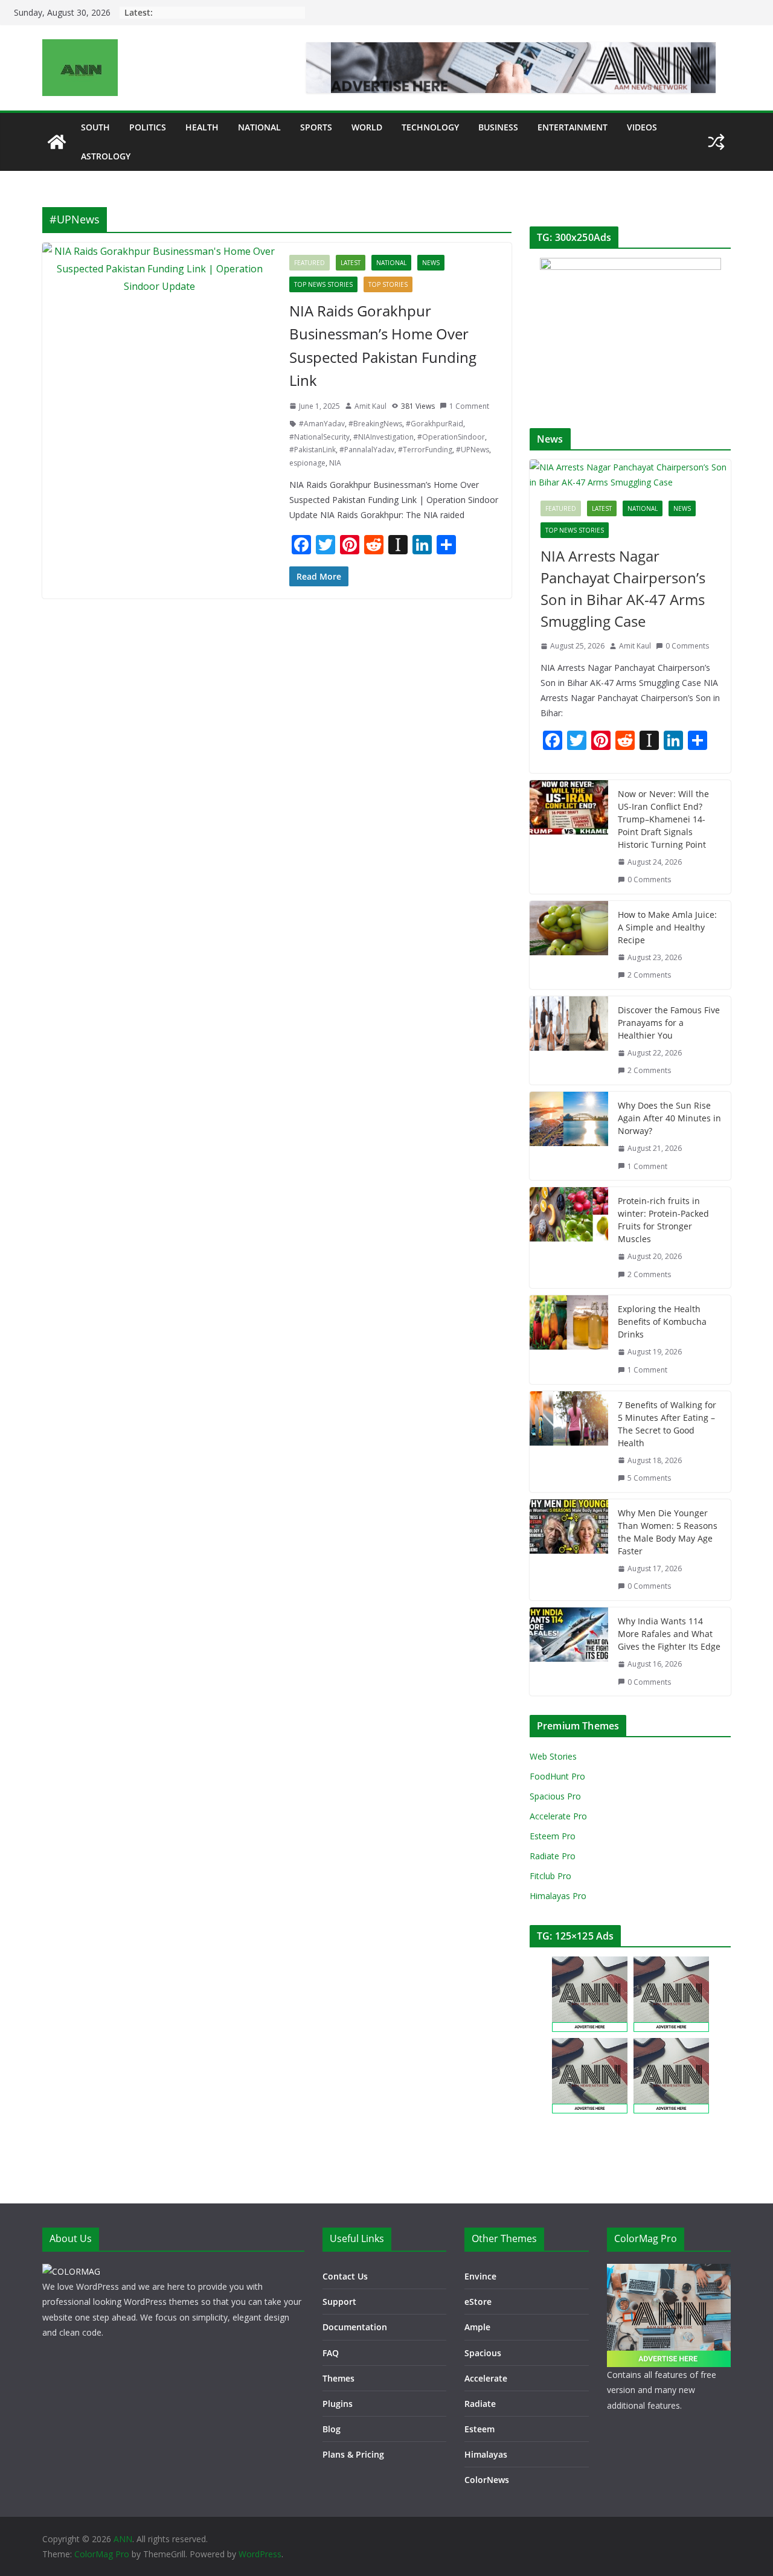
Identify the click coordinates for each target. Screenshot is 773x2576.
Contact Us (345, 2276)
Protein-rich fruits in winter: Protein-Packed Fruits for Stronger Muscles (663, 1220)
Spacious (483, 2353)
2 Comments (649, 975)
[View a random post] (716, 142)
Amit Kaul (370, 406)
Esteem (480, 2429)
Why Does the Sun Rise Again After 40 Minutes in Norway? (669, 1118)
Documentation (355, 2327)
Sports (316, 127)
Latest (351, 263)
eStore (478, 2302)
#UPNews (473, 450)
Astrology (106, 156)
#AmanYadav (322, 424)
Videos (642, 127)
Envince (480, 2276)
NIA (335, 463)
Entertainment (573, 127)
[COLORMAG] (71, 2271)
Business (498, 127)
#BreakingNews (375, 424)
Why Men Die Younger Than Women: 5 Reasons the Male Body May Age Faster (668, 1532)
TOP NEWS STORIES (323, 284)
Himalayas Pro (558, 1896)
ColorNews (487, 2480)
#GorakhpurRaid (435, 424)
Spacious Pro (555, 1796)
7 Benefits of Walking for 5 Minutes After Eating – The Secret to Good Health (667, 1424)
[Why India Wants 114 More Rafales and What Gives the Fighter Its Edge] (569, 1652)
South (95, 127)
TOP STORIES (388, 284)
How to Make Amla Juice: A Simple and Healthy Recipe (667, 927)
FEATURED (310, 263)
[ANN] (57, 142)
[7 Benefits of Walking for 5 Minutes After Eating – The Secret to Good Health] (569, 1442)
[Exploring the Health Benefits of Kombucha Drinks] (569, 1339)
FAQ (331, 2353)
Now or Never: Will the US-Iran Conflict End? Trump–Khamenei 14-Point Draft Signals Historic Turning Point (663, 819)
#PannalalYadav (367, 450)
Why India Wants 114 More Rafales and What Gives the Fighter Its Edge (669, 1634)
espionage (307, 463)
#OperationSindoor (451, 437)
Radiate (480, 2404)
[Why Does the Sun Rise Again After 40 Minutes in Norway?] (569, 1136)
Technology (430, 127)
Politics (148, 127)
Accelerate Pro (558, 1816)
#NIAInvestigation (383, 437)
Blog (332, 2429)
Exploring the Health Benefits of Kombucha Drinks (662, 1322)
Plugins (338, 2404)
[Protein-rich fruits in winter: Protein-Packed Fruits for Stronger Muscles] (569, 1238)
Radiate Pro (553, 1856)
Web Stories (553, 1756)
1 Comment (469, 406)
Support (339, 2302)
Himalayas (486, 2454)
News (431, 263)
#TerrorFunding (425, 450)
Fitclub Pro (550, 1876)
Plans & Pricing (353, 2454)
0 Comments (687, 646)
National (259, 127)
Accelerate (486, 2378)
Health (202, 127)
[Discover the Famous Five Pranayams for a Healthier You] (569, 1040)
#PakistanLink (313, 450)
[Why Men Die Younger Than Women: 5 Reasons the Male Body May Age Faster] (569, 1550)
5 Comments (649, 1478)
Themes (338, 2378)
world (367, 127)
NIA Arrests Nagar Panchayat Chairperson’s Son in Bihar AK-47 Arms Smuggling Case (623, 588)
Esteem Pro (553, 1836)
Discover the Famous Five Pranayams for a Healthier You (669, 1023)
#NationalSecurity (319, 437)
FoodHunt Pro (557, 1776)
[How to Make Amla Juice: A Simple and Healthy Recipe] (569, 945)
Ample (477, 2327)
